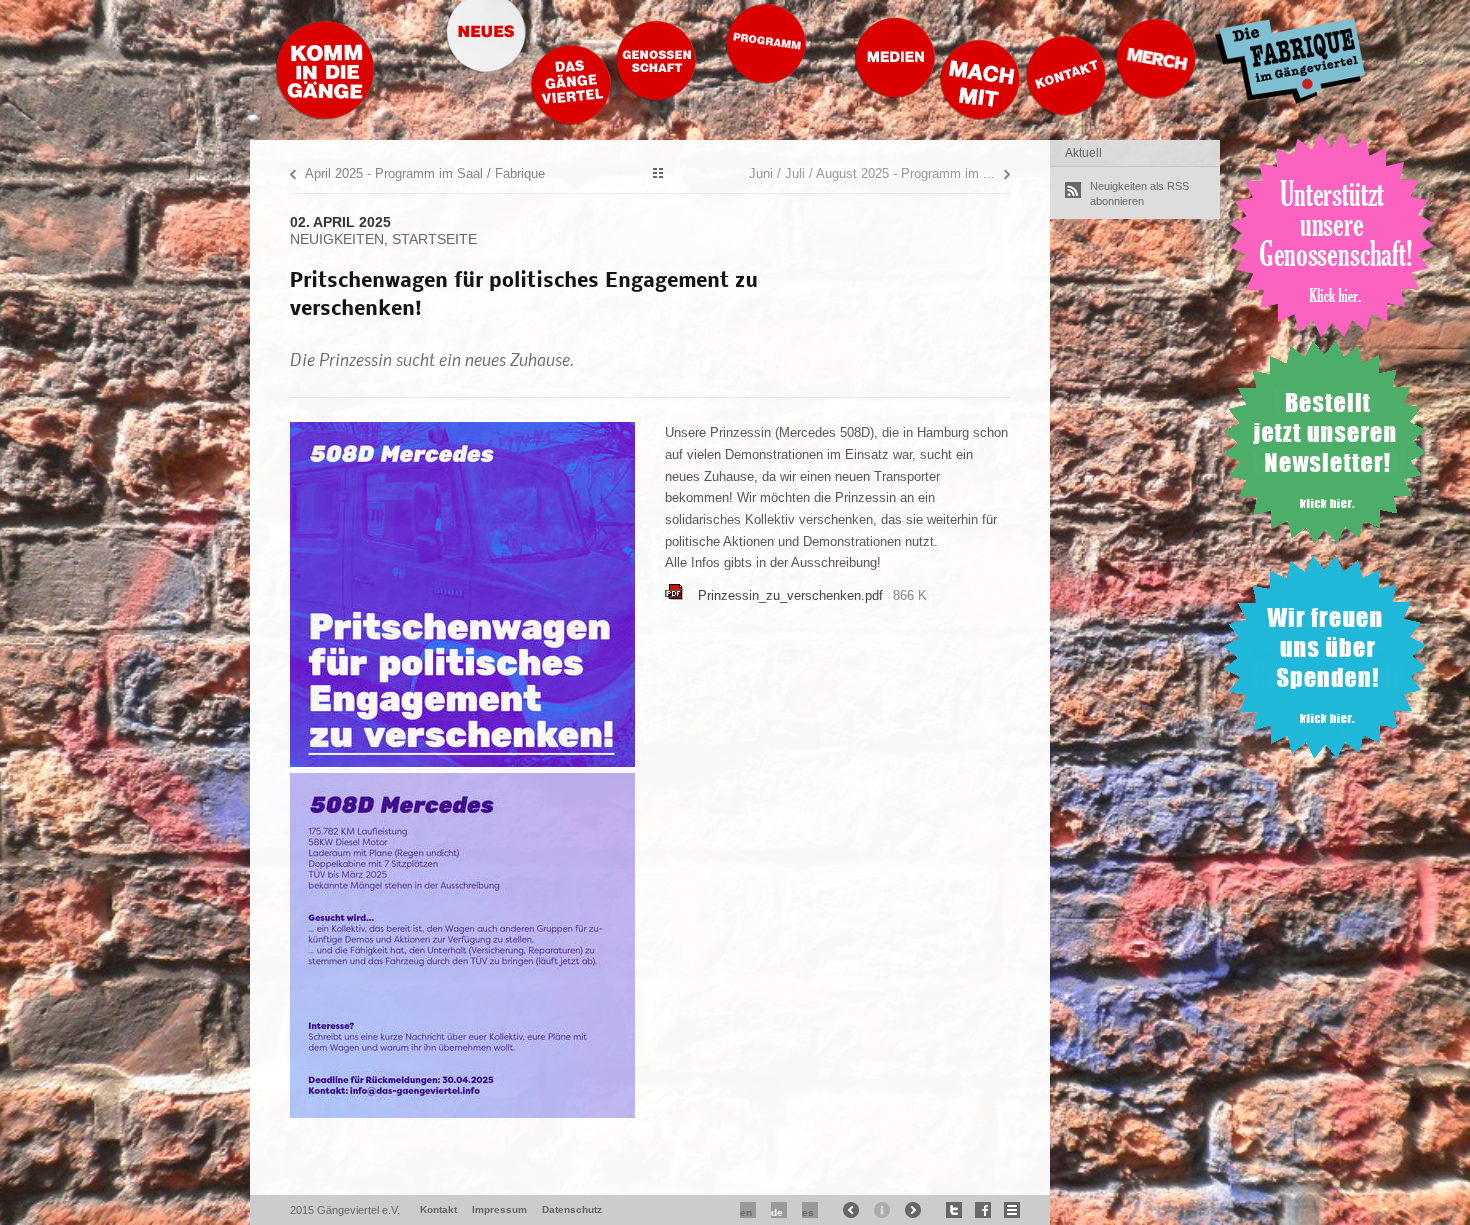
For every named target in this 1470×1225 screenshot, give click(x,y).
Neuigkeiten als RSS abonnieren (1139, 193)
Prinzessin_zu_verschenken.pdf (790, 595)
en (746, 1212)
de (777, 1212)
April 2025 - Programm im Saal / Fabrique (425, 173)
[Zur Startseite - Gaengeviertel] (325, 114)
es (808, 1212)
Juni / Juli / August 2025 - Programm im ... (872, 173)
